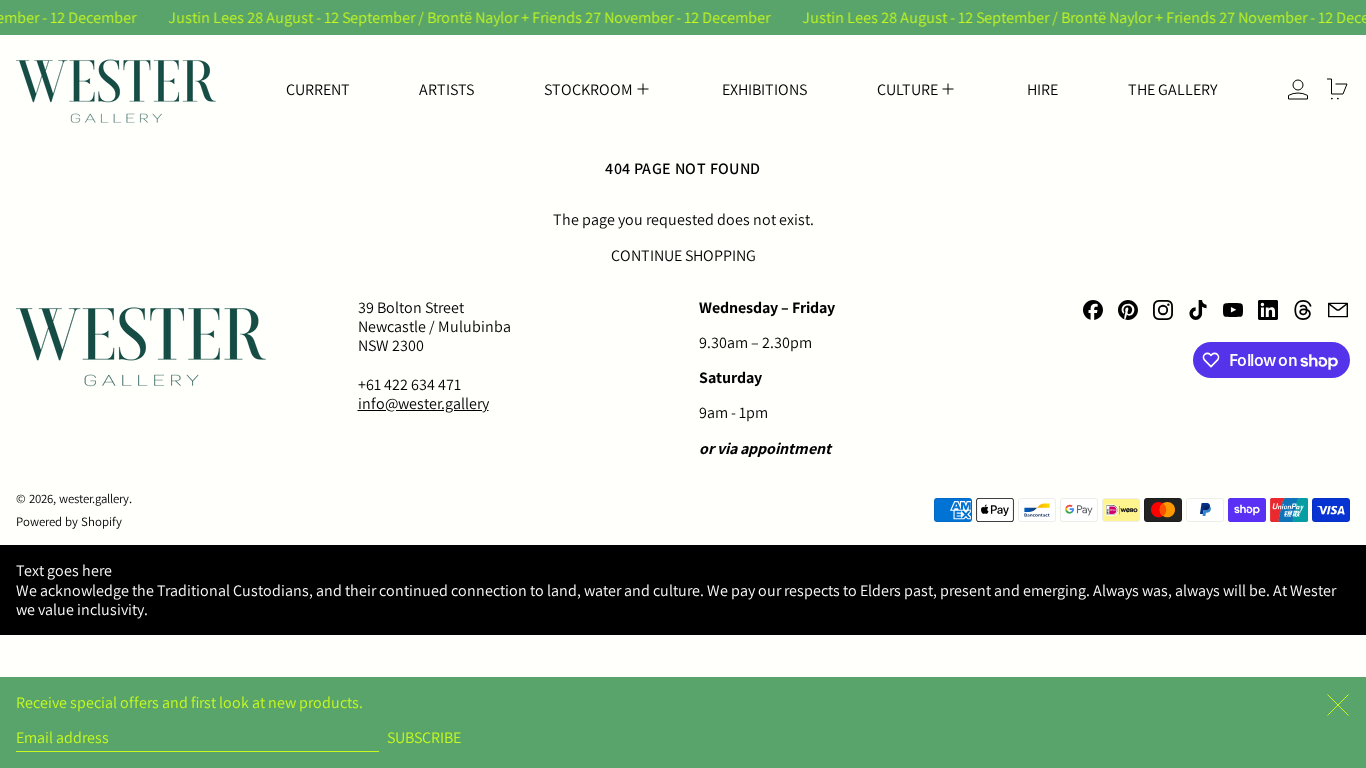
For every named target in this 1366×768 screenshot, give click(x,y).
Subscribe (424, 737)
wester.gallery (94, 498)
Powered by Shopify (69, 521)
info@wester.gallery (423, 403)
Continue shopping (683, 255)
